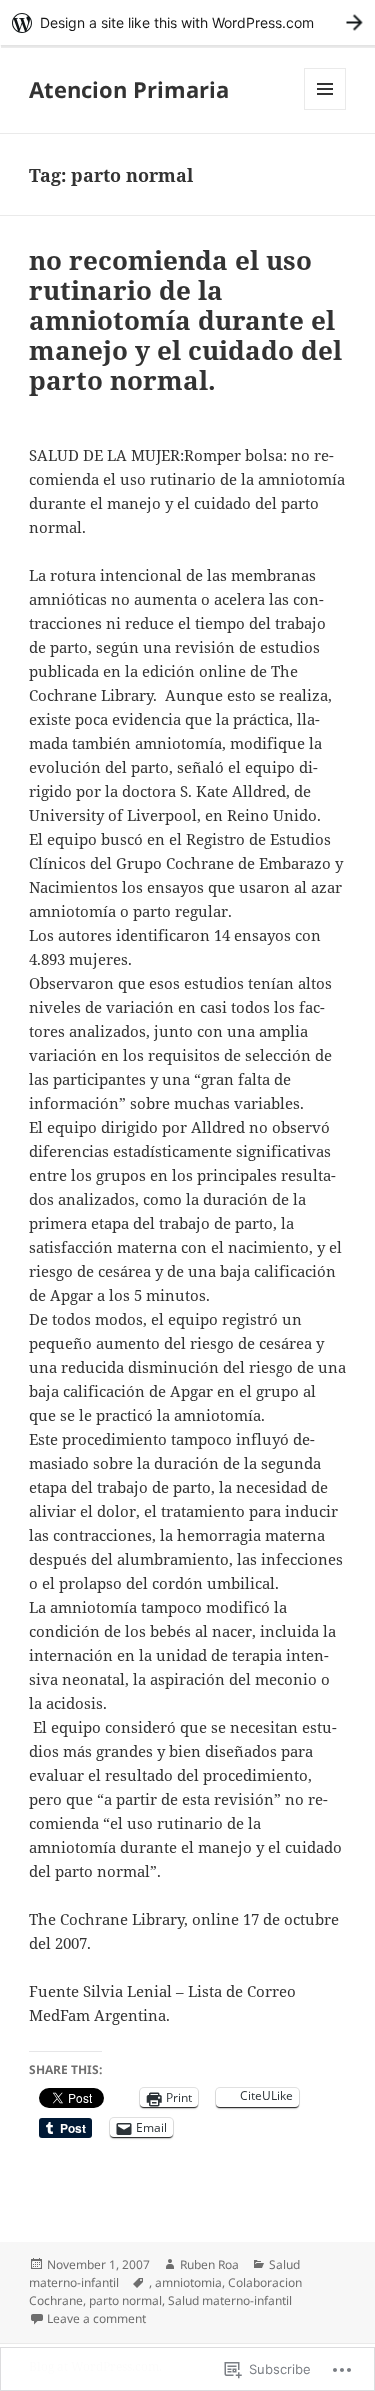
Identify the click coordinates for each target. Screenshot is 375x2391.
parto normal (125, 2300)
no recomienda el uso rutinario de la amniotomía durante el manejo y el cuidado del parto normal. (185, 320)
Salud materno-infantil (230, 2300)
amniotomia (188, 2282)
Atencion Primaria (129, 89)
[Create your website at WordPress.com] (187, 22)
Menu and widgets (325, 109)
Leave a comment (96, 2318)
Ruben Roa (209, 2264)
